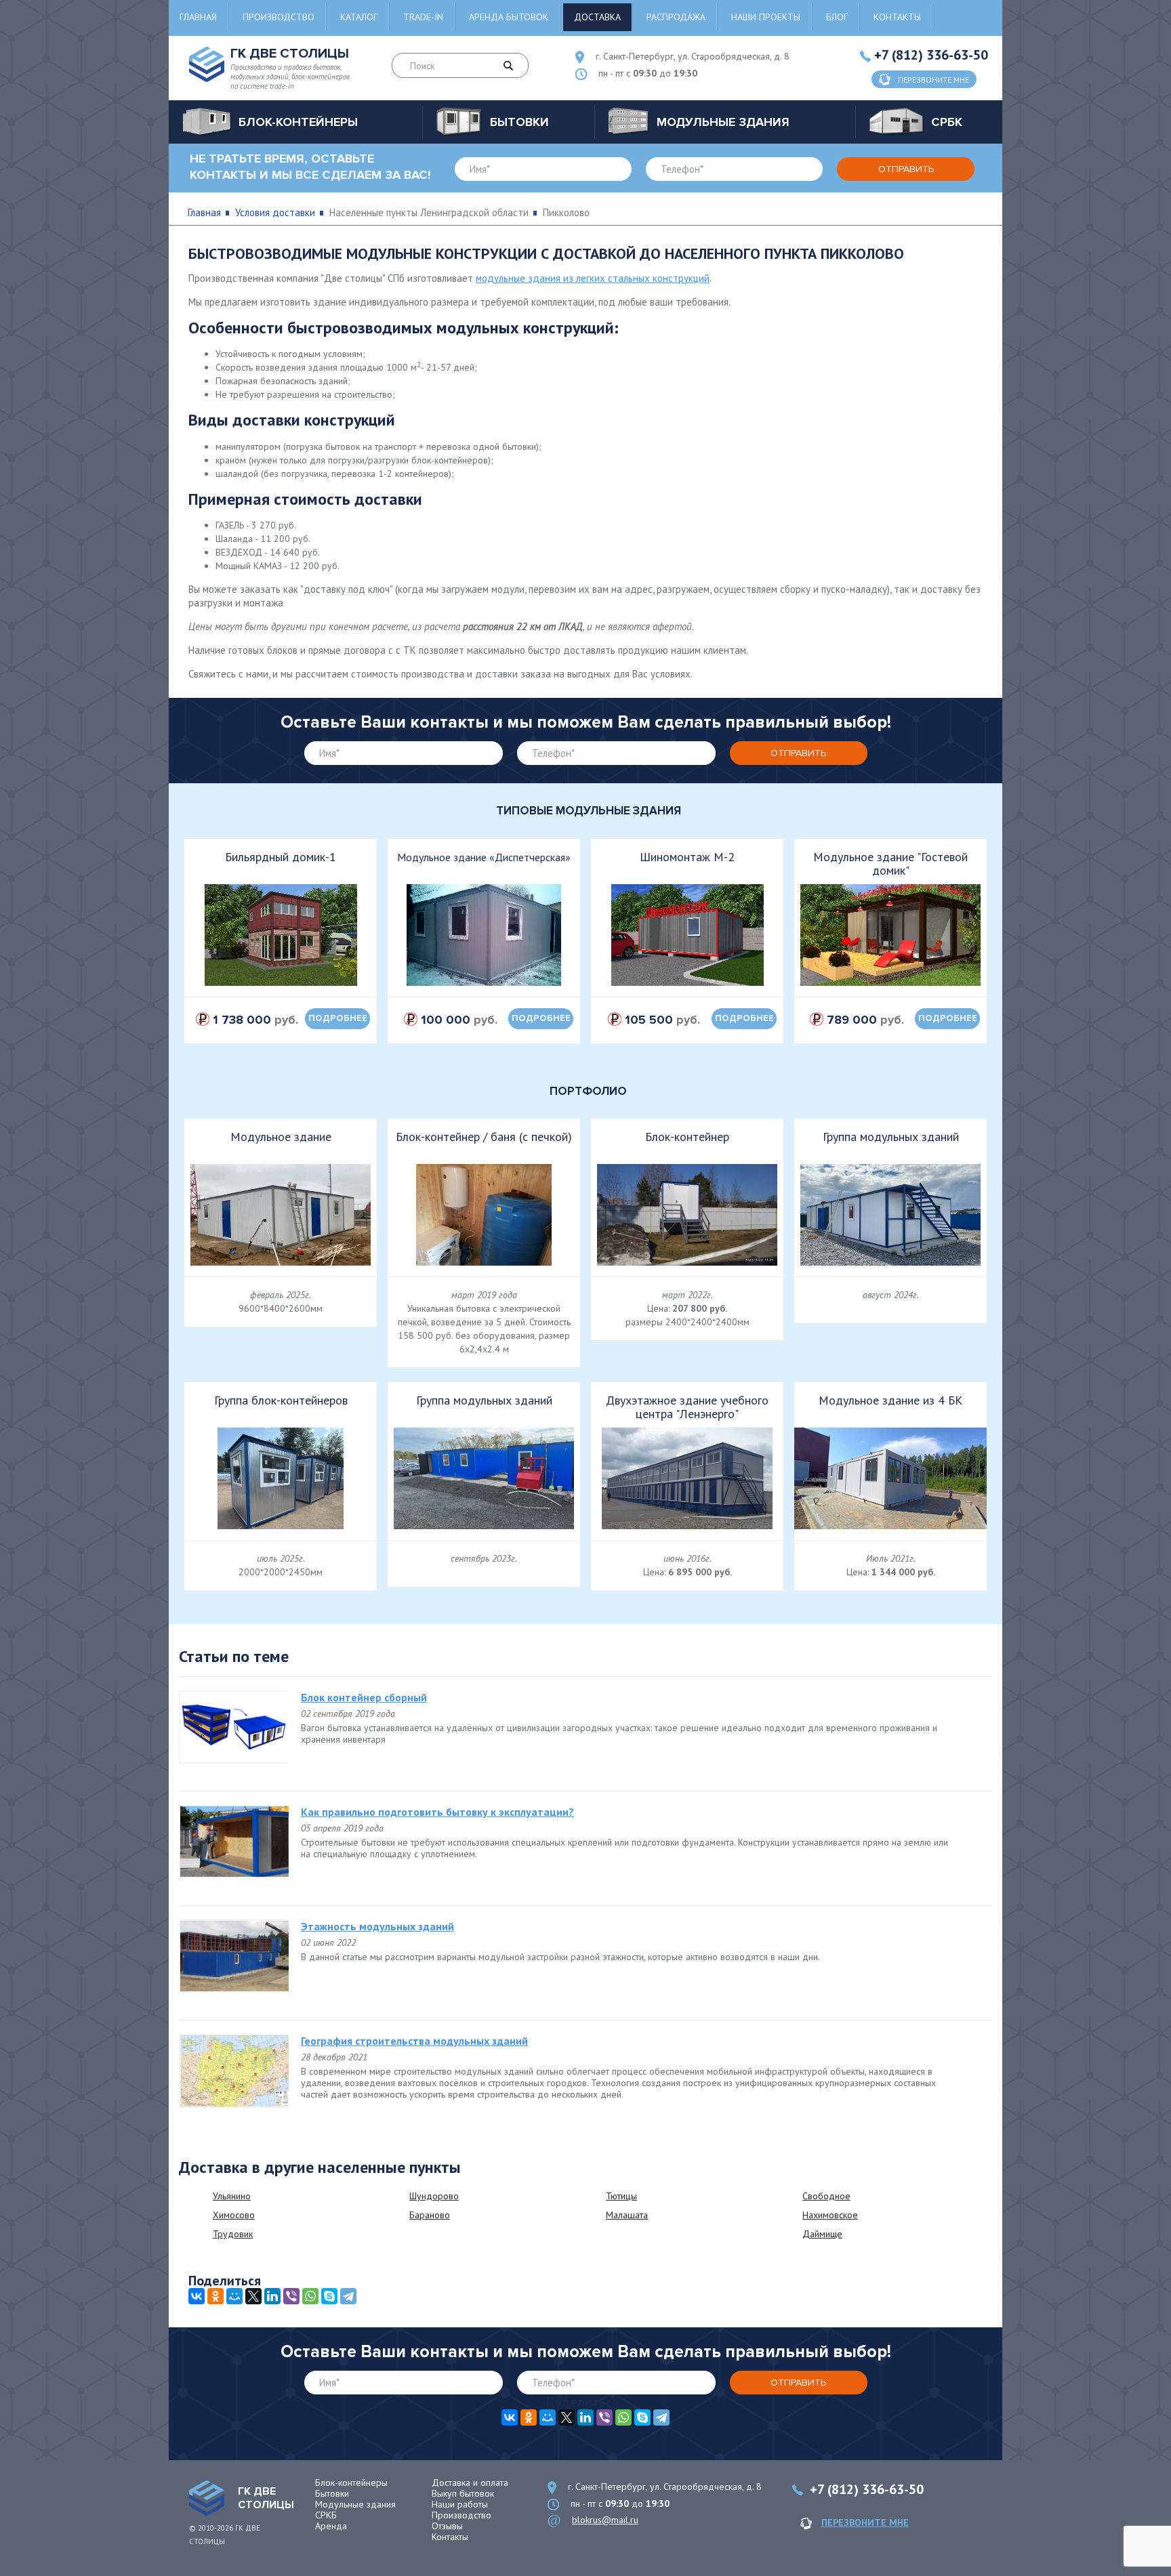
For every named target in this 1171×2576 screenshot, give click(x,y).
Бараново (430, 2215)
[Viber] (291, 2296)
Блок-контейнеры (351, 2482)
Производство (279, 17)
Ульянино (232, 2196)
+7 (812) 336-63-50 (931, 55)
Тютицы (621, 2196)
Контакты (897, 17)
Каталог (359, 17)
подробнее (338, 1018)
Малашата (627, 2215)
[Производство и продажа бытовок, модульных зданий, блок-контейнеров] (207, 2498)
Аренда (331, 2526)
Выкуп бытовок (463, 2493)
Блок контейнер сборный (364, 1697)
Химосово (234, 2215)
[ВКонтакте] (197, 2296)
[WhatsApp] (310, 2296)
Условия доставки (275, 212)
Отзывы (447, 2526)
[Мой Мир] (234, 2296)
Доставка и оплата (470, 2482)
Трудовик (233, 2234)
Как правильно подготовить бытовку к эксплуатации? (437, 1812)
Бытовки (332, 2493)
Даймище (822, 2234)
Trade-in (423, 17)
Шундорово (434, 2196)
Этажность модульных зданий (377, 1926)
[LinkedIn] (272, 2296)
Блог (837, 17)
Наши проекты (766, 17)
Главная (198, 17)
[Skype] (329, 2296)
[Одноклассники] (215, 2296)
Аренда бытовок (509, 17)
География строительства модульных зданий (414, 2041)
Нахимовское (830, 2215)
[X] (253, 2296)
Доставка (597, 17)
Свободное (826, 2196)
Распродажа (676, 17)
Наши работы (460, 2504)
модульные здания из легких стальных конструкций (593, 278)
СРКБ (326, 2515)
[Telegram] (348, 2296)
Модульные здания (355, 2504)
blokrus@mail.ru (605, 2520)
